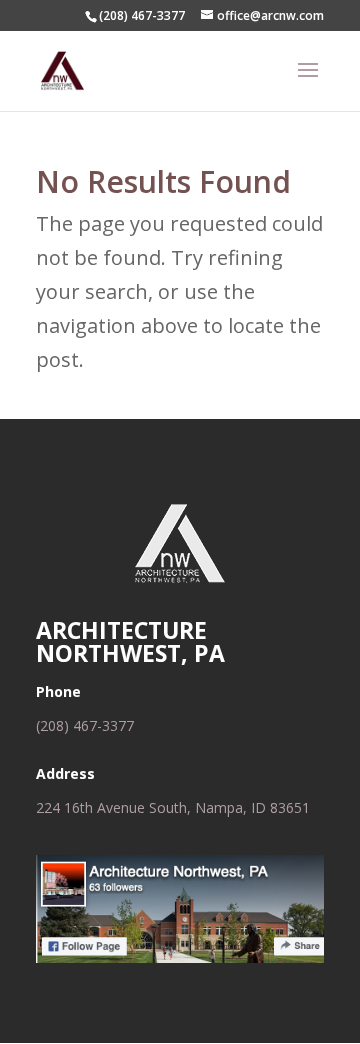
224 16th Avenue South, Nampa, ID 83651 (173, 807)
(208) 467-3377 (85, 725)
